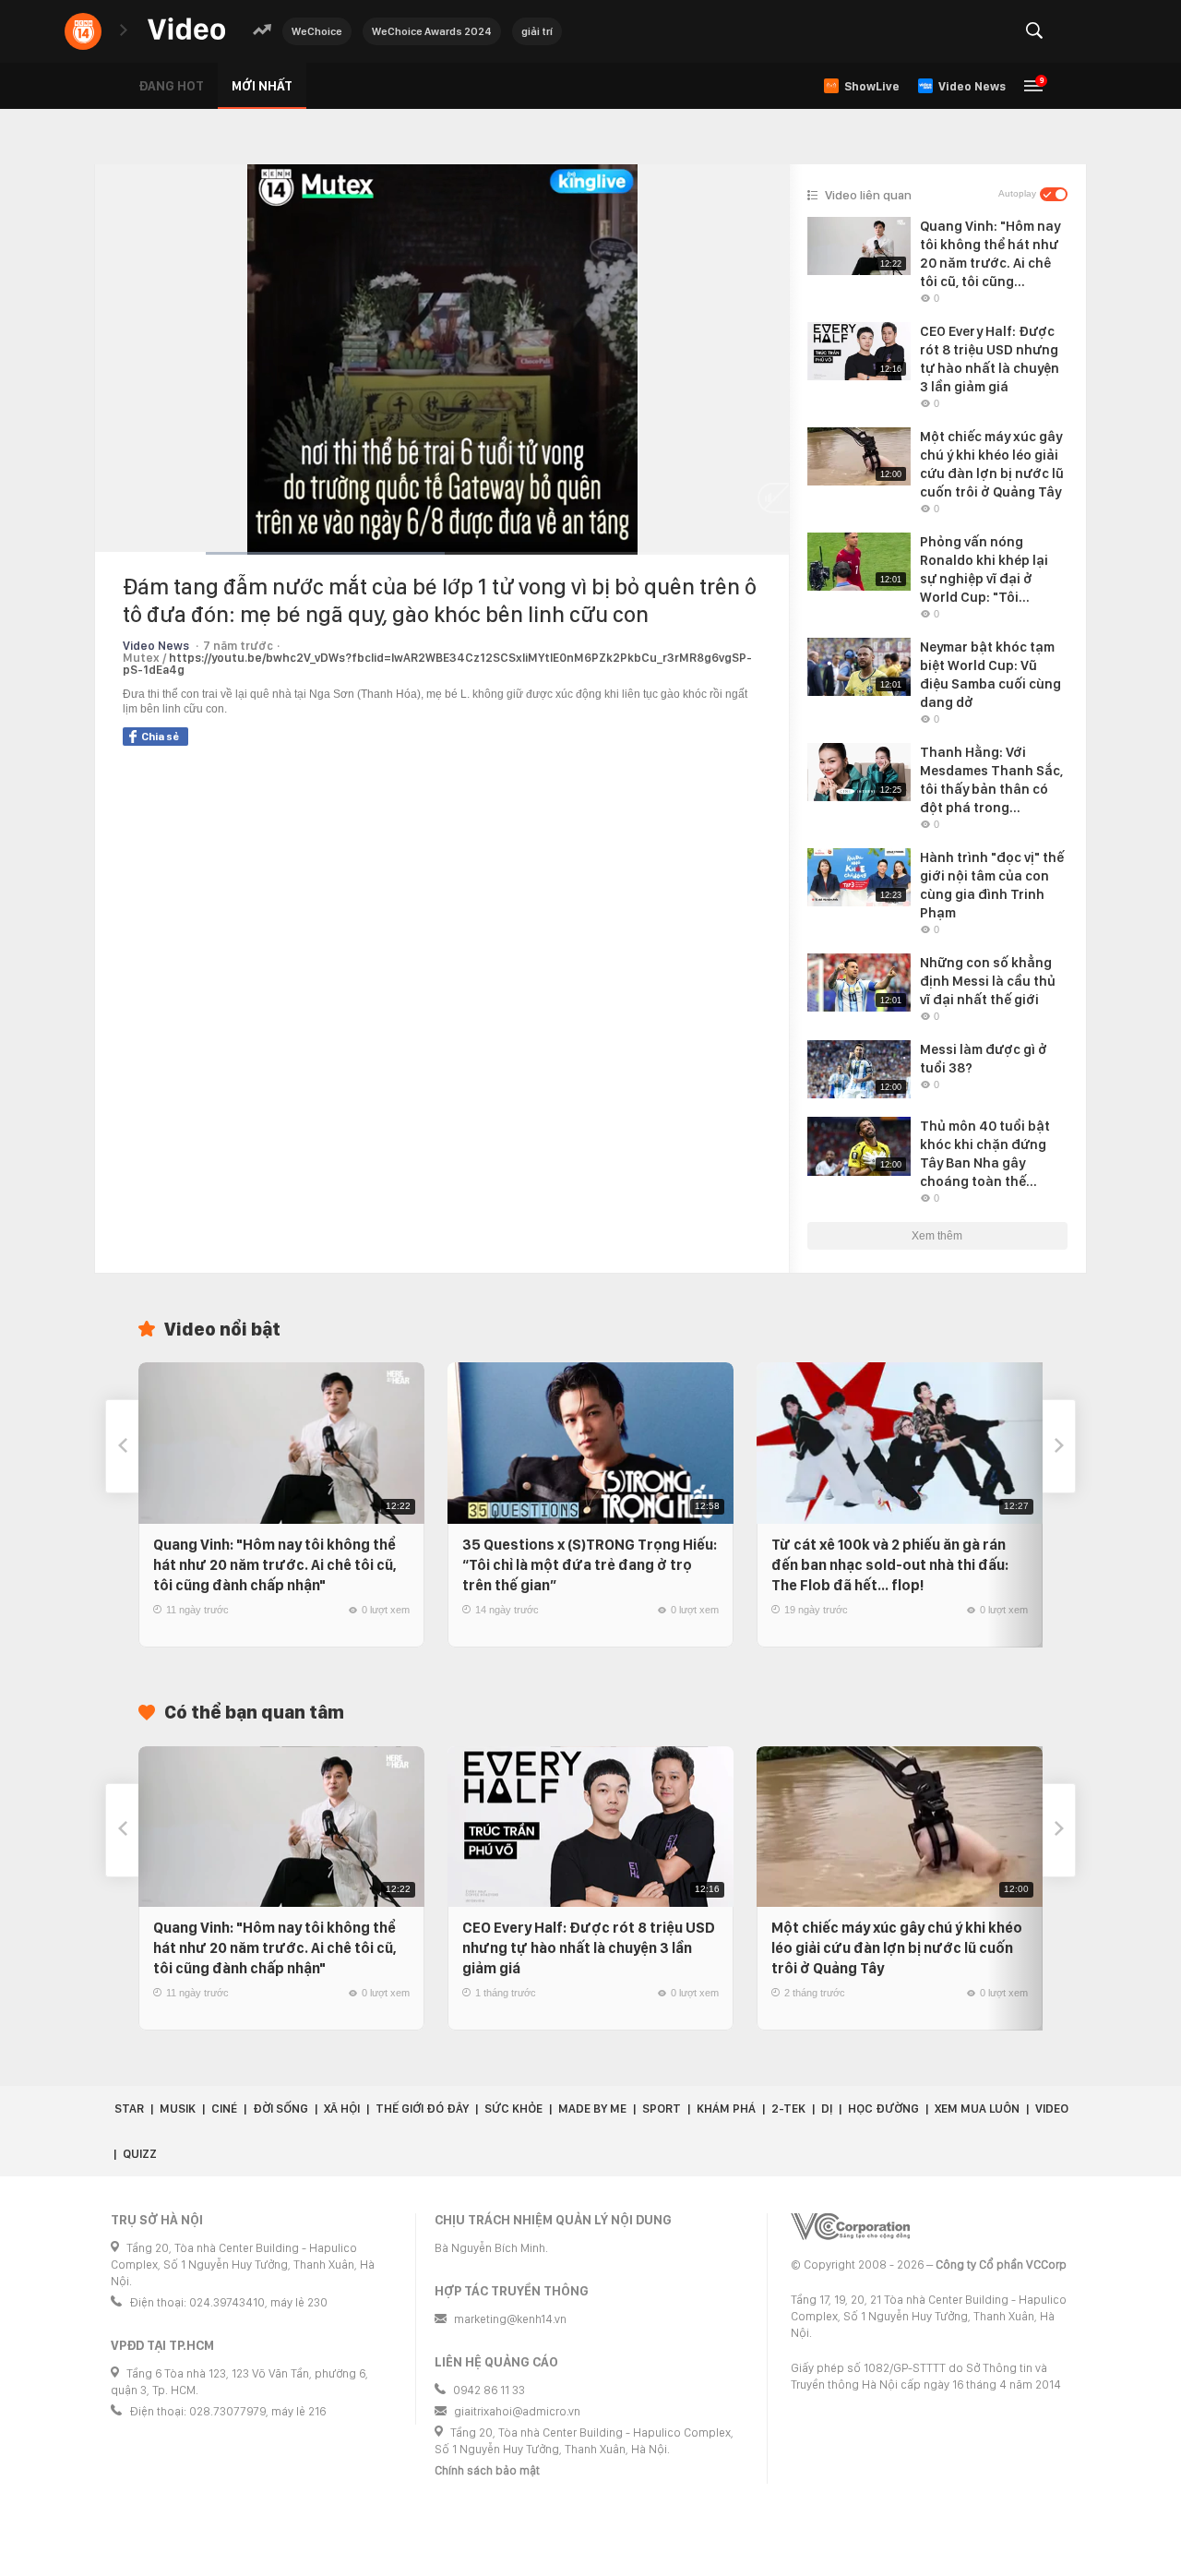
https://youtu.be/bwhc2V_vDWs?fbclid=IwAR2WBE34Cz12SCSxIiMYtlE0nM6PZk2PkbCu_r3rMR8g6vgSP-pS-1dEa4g (437, 664)
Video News (156, 646)
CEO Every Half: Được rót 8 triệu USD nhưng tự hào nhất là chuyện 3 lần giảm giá (589, 1948)
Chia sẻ (160, 737)
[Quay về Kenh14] (83, 31)
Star (129, 2109)
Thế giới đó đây (422, 2109)
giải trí (537, 31)
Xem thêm (937, 1236)
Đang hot (171, 86)
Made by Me (592, 2109)
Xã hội (342, 2109)
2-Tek (788, 2109)
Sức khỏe (513, 2109)
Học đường (883, 2109)
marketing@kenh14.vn (510, 2319)
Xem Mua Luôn (977, 2109)
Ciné (224, 2109)
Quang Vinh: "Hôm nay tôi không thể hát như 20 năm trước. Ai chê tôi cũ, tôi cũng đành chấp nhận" (275, 1565)
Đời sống (280, 2109)
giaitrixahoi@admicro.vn (517, 2411)
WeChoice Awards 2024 (432, 31)
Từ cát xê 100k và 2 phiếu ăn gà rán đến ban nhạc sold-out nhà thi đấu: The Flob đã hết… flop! (890, 1565)
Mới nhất (262, 86)
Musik (178, 2109)
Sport (662, 2109)
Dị (827, 2109)
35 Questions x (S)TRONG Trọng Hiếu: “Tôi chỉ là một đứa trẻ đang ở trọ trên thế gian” (590, 1565)
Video (1052, 2109)
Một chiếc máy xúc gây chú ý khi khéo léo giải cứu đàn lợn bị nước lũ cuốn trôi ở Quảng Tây (897, 1948)
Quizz (140, 2154)
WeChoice (317, 31)
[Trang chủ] (186, 30)
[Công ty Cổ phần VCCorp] (850, 2227)
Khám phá (726, 2109)
